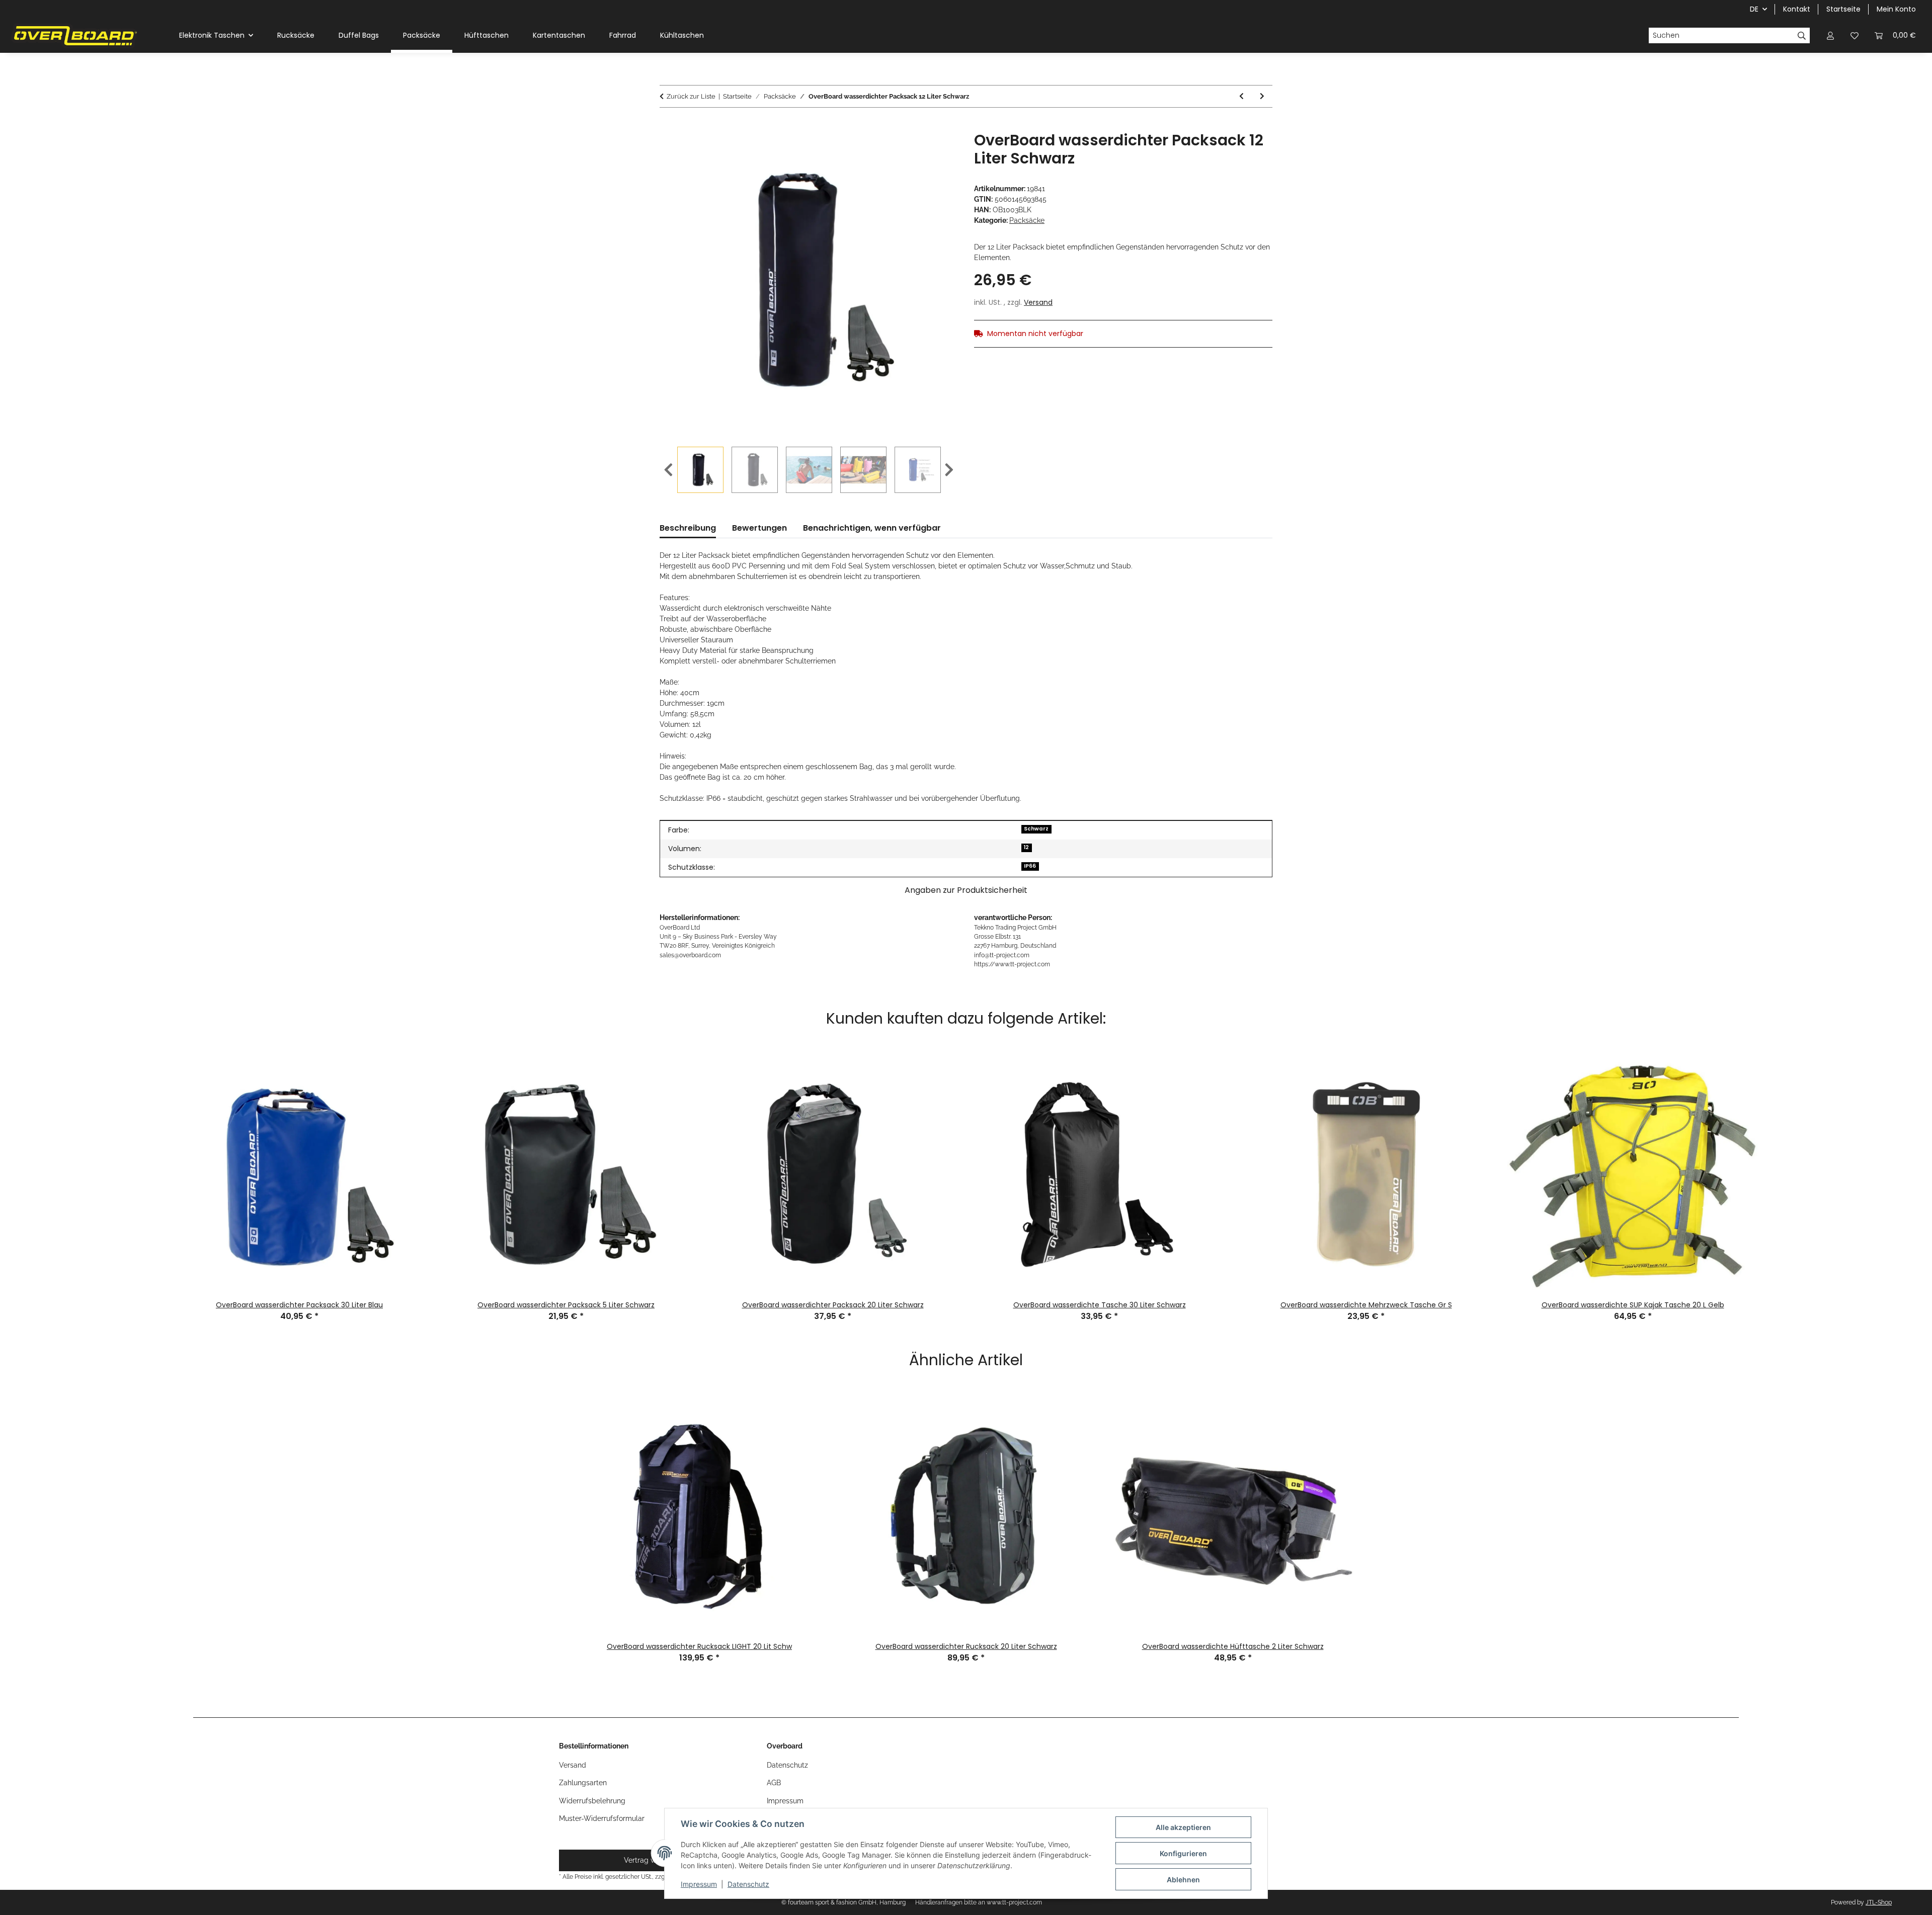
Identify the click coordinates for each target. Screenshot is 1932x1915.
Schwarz (1036, 829)
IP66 (1030, 866)
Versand (1038, 302)
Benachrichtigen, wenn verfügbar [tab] (872, 528)
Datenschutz (748, 1884)
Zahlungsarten (583, 1783)
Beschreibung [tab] (688, 528)
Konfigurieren (1183, 1853)
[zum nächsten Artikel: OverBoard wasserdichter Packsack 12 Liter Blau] (1262, 96)
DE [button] (1754, 9)
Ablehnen (1183, 1880)
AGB (774, 1783)
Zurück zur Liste (691, 96)
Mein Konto (1896, 9)
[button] (1830, 35)
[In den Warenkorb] (668, 126)
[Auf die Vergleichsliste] (911, 150)
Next (949, 470)
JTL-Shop (1879, 1902)
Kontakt (1797, 9)
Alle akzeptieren (1183, 1827)
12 (1026, 847)
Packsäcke (1027, 220)
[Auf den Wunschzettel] (937, 150)
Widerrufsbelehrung (592, 1801)
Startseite (1843, 9)
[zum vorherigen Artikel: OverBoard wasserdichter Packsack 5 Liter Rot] (1241, 96)
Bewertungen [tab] (759, 528)
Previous (668, 470)
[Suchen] (1802, 36)
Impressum (699, 1884)
